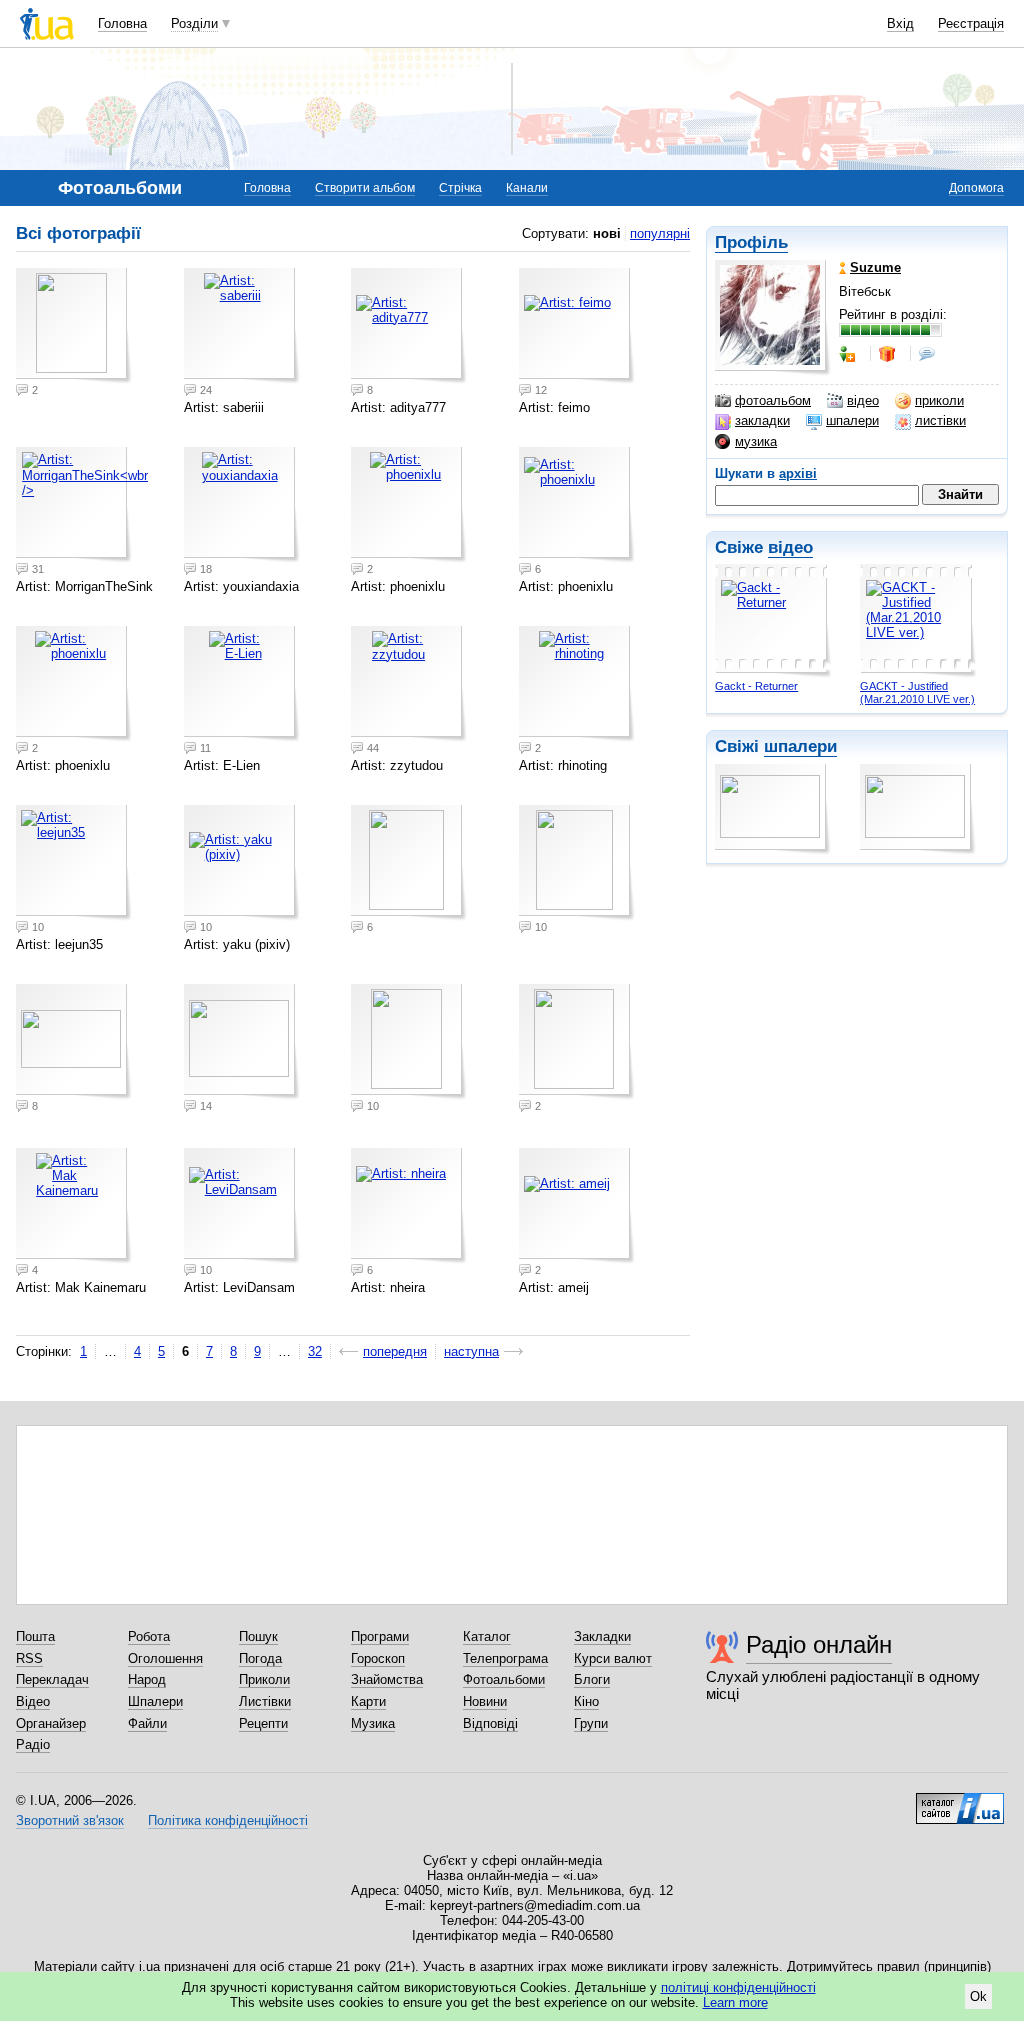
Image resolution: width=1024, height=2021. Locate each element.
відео (863, 400)
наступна (471, 1351)
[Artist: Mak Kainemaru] (74, 1206)
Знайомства (387, 1679)
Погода (260, 1658)
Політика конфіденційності (228, 1820)
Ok (978, 1996)
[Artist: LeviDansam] (242, 1206)
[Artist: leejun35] (74, 863)
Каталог (487, 1636)
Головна (122, 23)
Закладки (602, 1636)
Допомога (976, 188)
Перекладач (52, 1679)
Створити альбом (365, 188)
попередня (395, 1351)
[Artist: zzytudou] (409, 684)
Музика (373, 1723)
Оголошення (165, 1658)
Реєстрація (971, 23)
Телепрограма (505, 1658)
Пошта (35, 1636)
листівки (940, 420)
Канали (527, 188)
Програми (380, 1636)
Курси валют (613, 1658)
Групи (591, 1723)
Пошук (258, 1636)
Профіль (751, 242)
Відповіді (490, 1723)
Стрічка (460, 188)
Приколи (264, 1679)
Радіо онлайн (819, 1644)
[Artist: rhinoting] (577, 684)
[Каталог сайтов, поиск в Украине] (960, 1801)
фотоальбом (773, 400)
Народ (147, 1679)
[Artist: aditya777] (409, 326)
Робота (149, 1636)
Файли (147, 1723)
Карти (368, 1701)
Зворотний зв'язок (70, 1820)
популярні (660, 233)
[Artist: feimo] (577, 326)
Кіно (586, 1701)
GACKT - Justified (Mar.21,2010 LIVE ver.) (917, 692)
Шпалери (155, 1701)
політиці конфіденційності (738, 1987)
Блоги (592, 1679)
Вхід (900, 23)
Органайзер (51, 1723)
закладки (762, 420)
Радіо (33, 1744)
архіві (798, 473)
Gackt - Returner (756, 686)
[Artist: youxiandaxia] (242, 505)
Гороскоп (378, 1658)
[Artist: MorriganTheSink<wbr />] (74, 505)
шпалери (852, 420)
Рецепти (263, 1723)
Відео (33, 1701)
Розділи (194, 23)
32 (315, 1351)
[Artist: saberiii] (242, 326)
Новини (485, 1701)
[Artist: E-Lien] (242, 684)
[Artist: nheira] (409, 1206)
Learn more (735, 2002)
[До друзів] (849, 354)
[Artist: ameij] (577, 1206)
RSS (29, 1658)
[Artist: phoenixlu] (409, 505)
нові (607, 233)
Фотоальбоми (504, 1679)
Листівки (265, 1701)
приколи (939, 400)
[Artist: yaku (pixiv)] (242, 863)
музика (756, 441)
